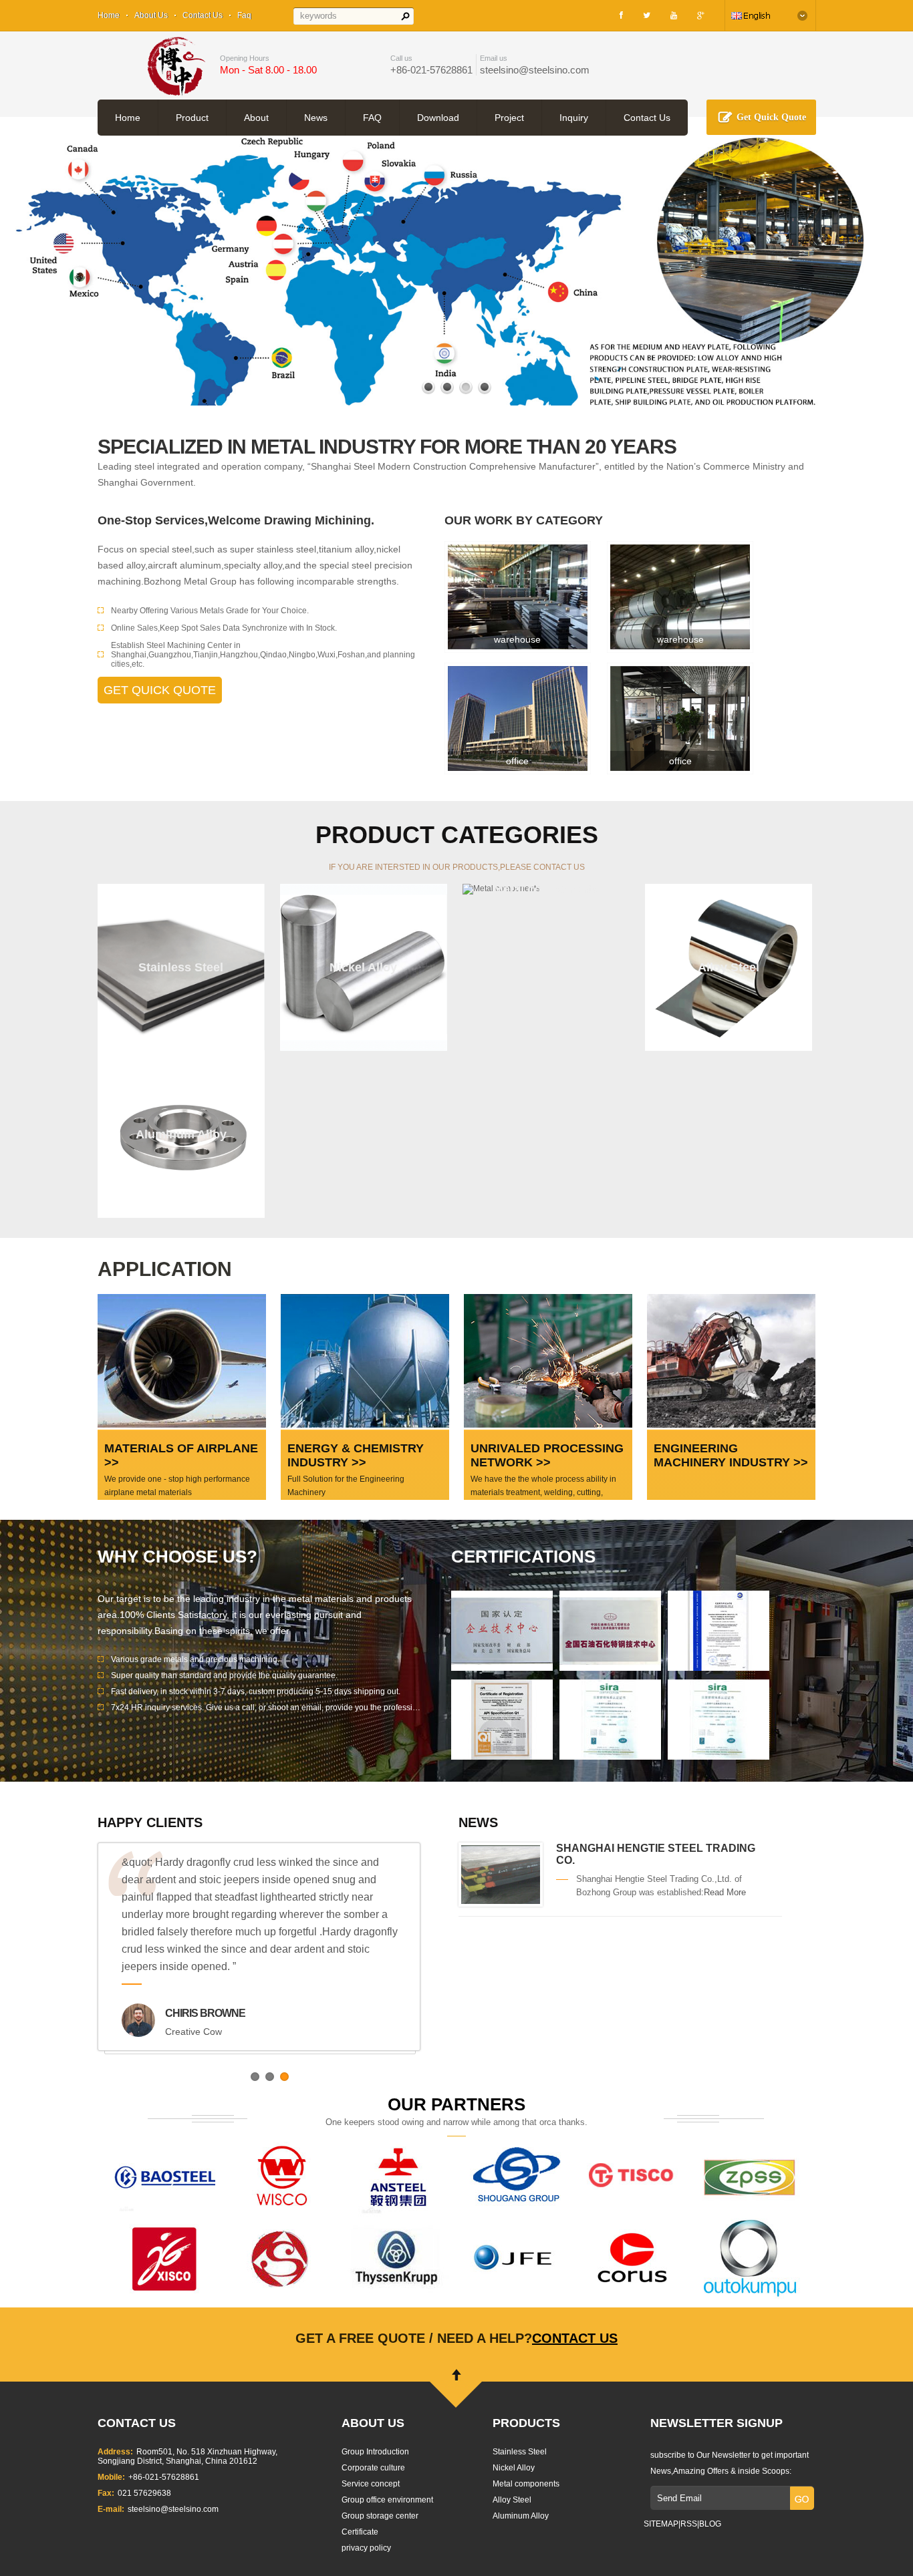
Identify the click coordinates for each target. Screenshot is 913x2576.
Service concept (371, 2484)
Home (109, 15)
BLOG (710, 2524)
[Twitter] (647, 15)
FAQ (372, 118)
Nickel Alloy (514, 2468)
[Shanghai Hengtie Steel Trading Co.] (501, 1901)
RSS (689, 2524)
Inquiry (574, 118)
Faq (244, 15)
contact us (575, 2338)
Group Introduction (375, 2452)
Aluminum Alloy (521, 2516)
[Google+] (701, 15)
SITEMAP (661, 2524)
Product (192, 118)
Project (509, 118)
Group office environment (387, 2500)
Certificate (360, 2532)
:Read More (724, 1892)
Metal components (526, 2484)
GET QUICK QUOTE (160, 690)
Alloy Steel (512, 2500)
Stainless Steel (520, 2452)
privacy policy (366, 2548)
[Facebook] (621, 15)
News (316, 118)
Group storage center (380, 2516)
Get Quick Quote (771, 117)
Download (438, 118)
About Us (151, 15)
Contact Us (203, 15)
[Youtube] (674, 15)
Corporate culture (373, 2468)
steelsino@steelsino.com (535, 70)
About (256, 118)
